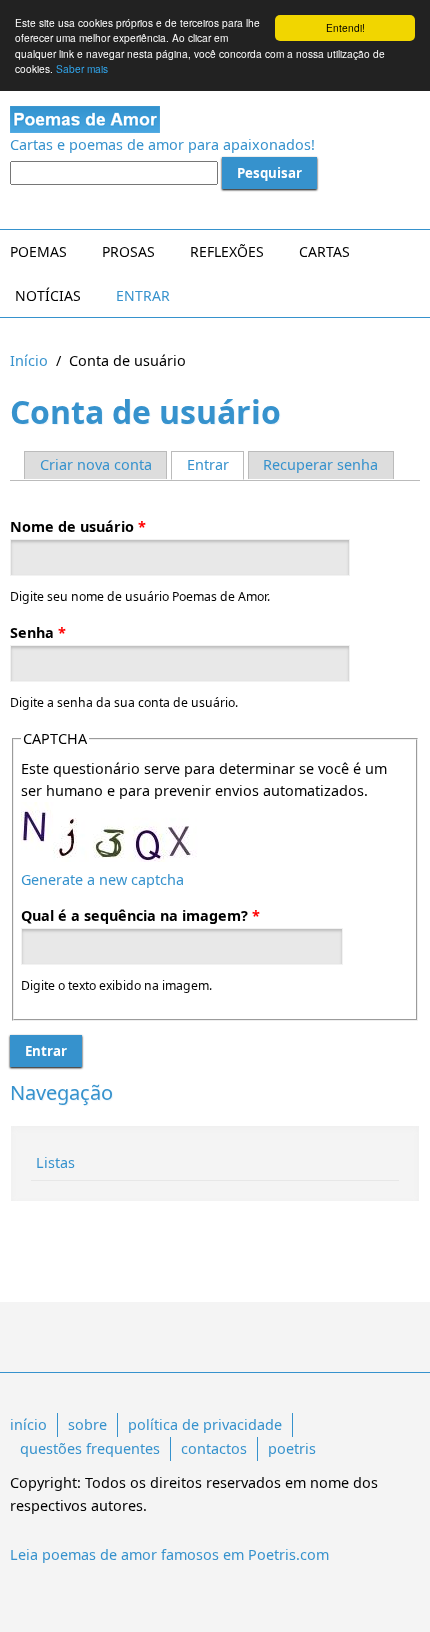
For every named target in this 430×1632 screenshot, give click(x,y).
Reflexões (227, 251)
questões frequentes (90, 1448)
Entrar (143, 295)
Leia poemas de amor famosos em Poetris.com (169, 1554)
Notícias (48, 295)
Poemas (38, 251)
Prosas (128, 251)
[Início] (215, 119)
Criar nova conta (96, 464)
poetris (292, 1448)
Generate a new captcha (102, 879)
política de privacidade (205, 1424)
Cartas (324, 251)
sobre (87, 1424)
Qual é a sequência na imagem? (140, 915)
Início (29, 360)
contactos (214, 1448)
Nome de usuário (78, 526)
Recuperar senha (320, 464)
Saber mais (82, 68)
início (28, 1424)
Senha (38, 632)
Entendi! (345, 27)
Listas (55, 1162)
